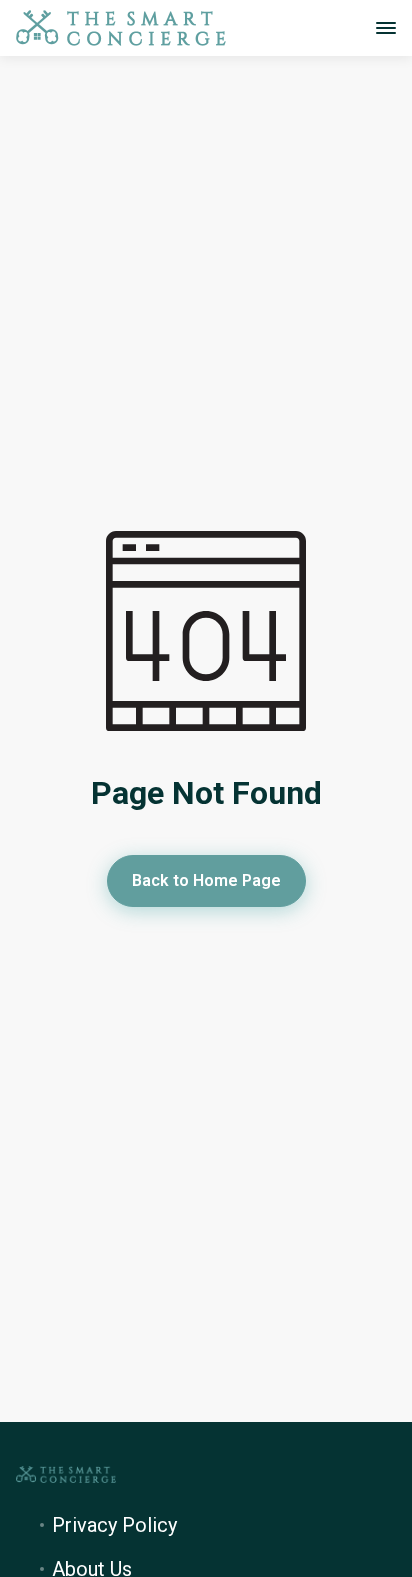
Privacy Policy (114, 1525)
